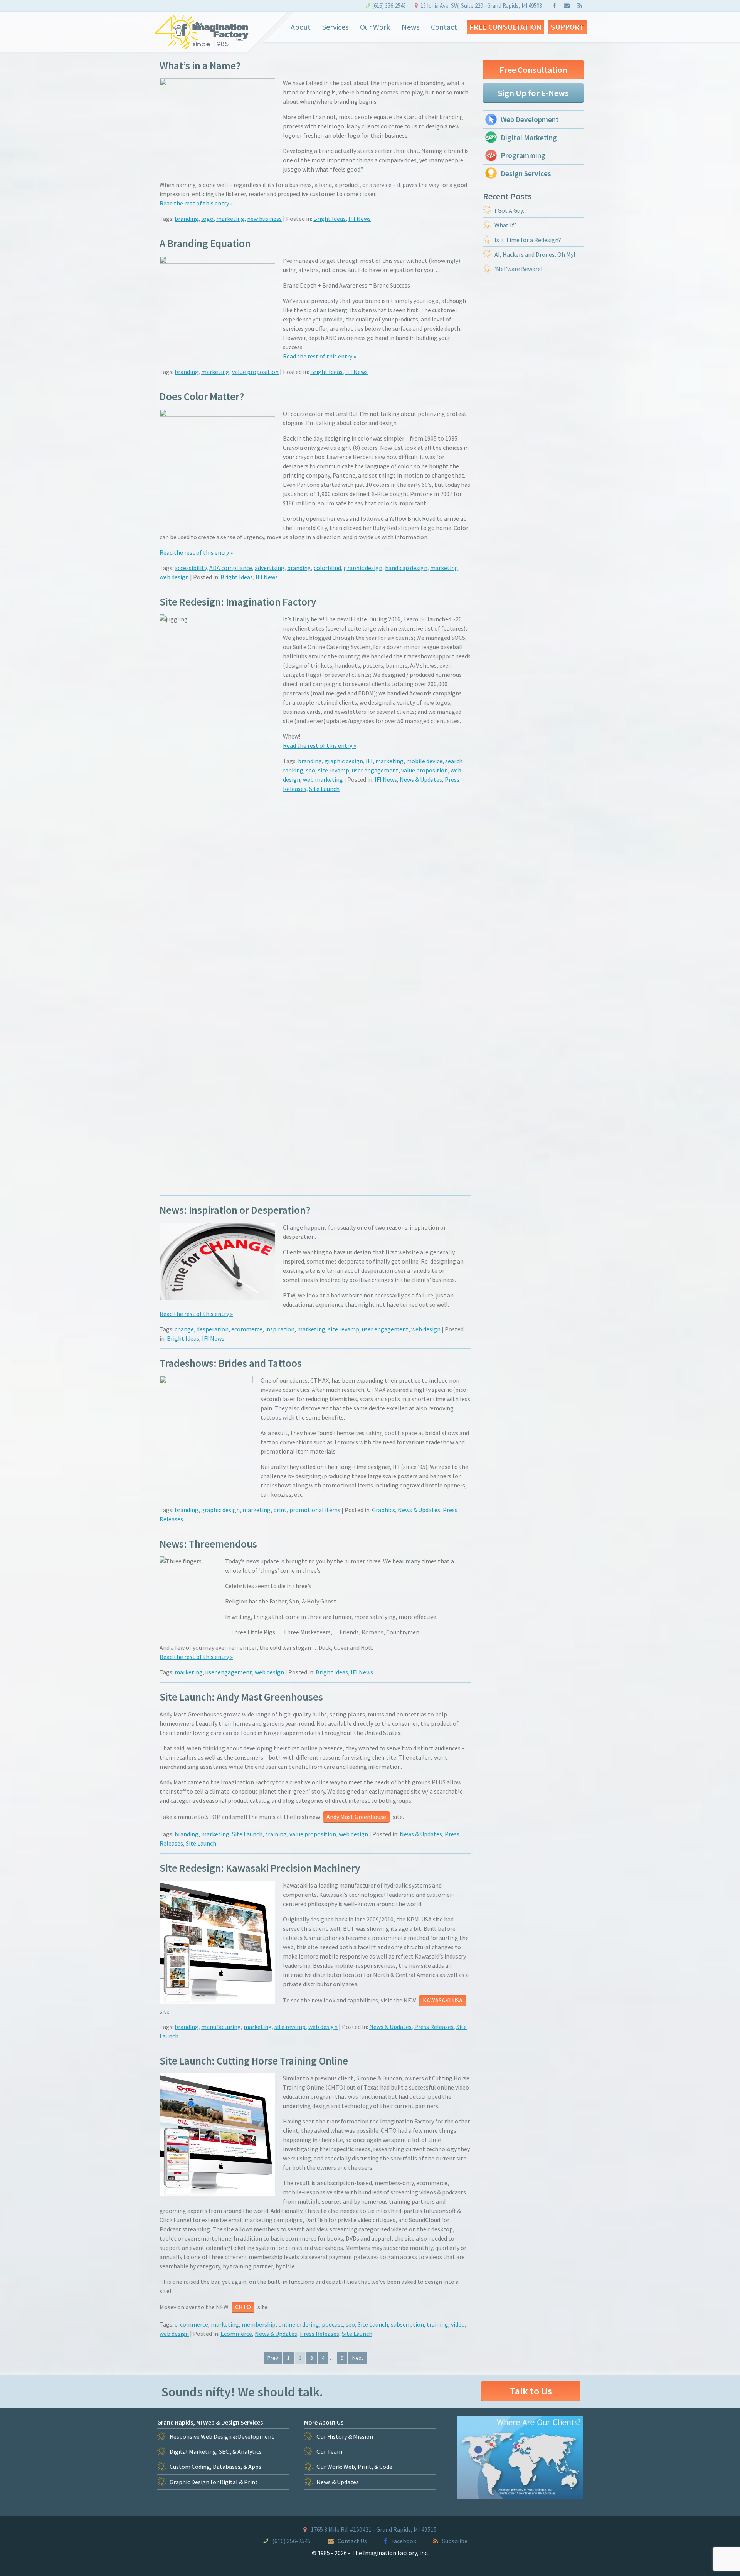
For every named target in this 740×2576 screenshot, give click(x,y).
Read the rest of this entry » (196, 203)
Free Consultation (505, 27)
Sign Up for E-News (533, 93)
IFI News (360, 219)
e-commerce (191, 2324)
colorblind (327, 568)
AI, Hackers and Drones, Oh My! (535, 254)
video (458, 2324)
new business (264, 219)
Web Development (530, 119)
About (301, 27)
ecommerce (247, 1329)
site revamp (334, 770)
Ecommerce (236, 2334)
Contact (444, 27)
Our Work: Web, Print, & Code (354, 2467)
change (184, 1329)
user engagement (375, 770)
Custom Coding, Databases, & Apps (215, 2467)
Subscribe (455, 2541)
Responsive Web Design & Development (222, 2436)
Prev (273, 2358)
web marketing (323, 779)
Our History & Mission (345, 2436)
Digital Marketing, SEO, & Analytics (216, 2451)
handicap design (406, 568)
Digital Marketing (529, 138)
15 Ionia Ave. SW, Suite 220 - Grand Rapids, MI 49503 (481, 6)
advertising (270, 568)
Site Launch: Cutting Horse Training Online (254, 2061)
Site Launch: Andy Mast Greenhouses (241, 1697)
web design (174, 577)
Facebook (404, 2541)
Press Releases (434, 2027)
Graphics (383, 1510)
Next (358, 2358)
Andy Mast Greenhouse (356, 1817)
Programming (523, 155)
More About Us (324, 2422)
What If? (506, 225)
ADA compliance (231, 568)
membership (259, 2324)
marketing (230, 219)
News (410, 27)
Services (335, 27)
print (280, 1510)
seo (311, 770)
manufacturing (221, 2027)
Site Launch (324, 789)
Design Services (526, 173)
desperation (213, 1329)
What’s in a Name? (200, 66)
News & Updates (421, 779)
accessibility (191, 568)
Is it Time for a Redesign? (528, 240)
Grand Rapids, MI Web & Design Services (210, 2422)
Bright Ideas (330, 219)
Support (567, 27)
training (276, 1834)
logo (207, 219)
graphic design (363, 568)
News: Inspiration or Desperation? (235, 1210)
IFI (369, 761)
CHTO (243, 2307)
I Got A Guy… (512, 210)
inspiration (280, 1329)
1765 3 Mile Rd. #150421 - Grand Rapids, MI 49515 (374, 2529)
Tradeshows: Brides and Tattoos (231, 1363)
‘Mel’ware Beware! (518, 269)
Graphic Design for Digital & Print (214, 2482)
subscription (407, 2324)
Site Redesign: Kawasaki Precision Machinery (260, 1868)
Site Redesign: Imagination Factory (238, 602)
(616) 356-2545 (389, 6)
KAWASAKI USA (443, 2000)
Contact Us (352, 2541)
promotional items (315, 1510)
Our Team (329, 2451)
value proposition (255, 372)
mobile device (424, 761)
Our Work (375, 27)
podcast (332, 2324)
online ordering (299, 2324)
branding (187, 219)
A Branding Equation (205, 243)
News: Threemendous (208, 1544)
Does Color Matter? (202, 396)
